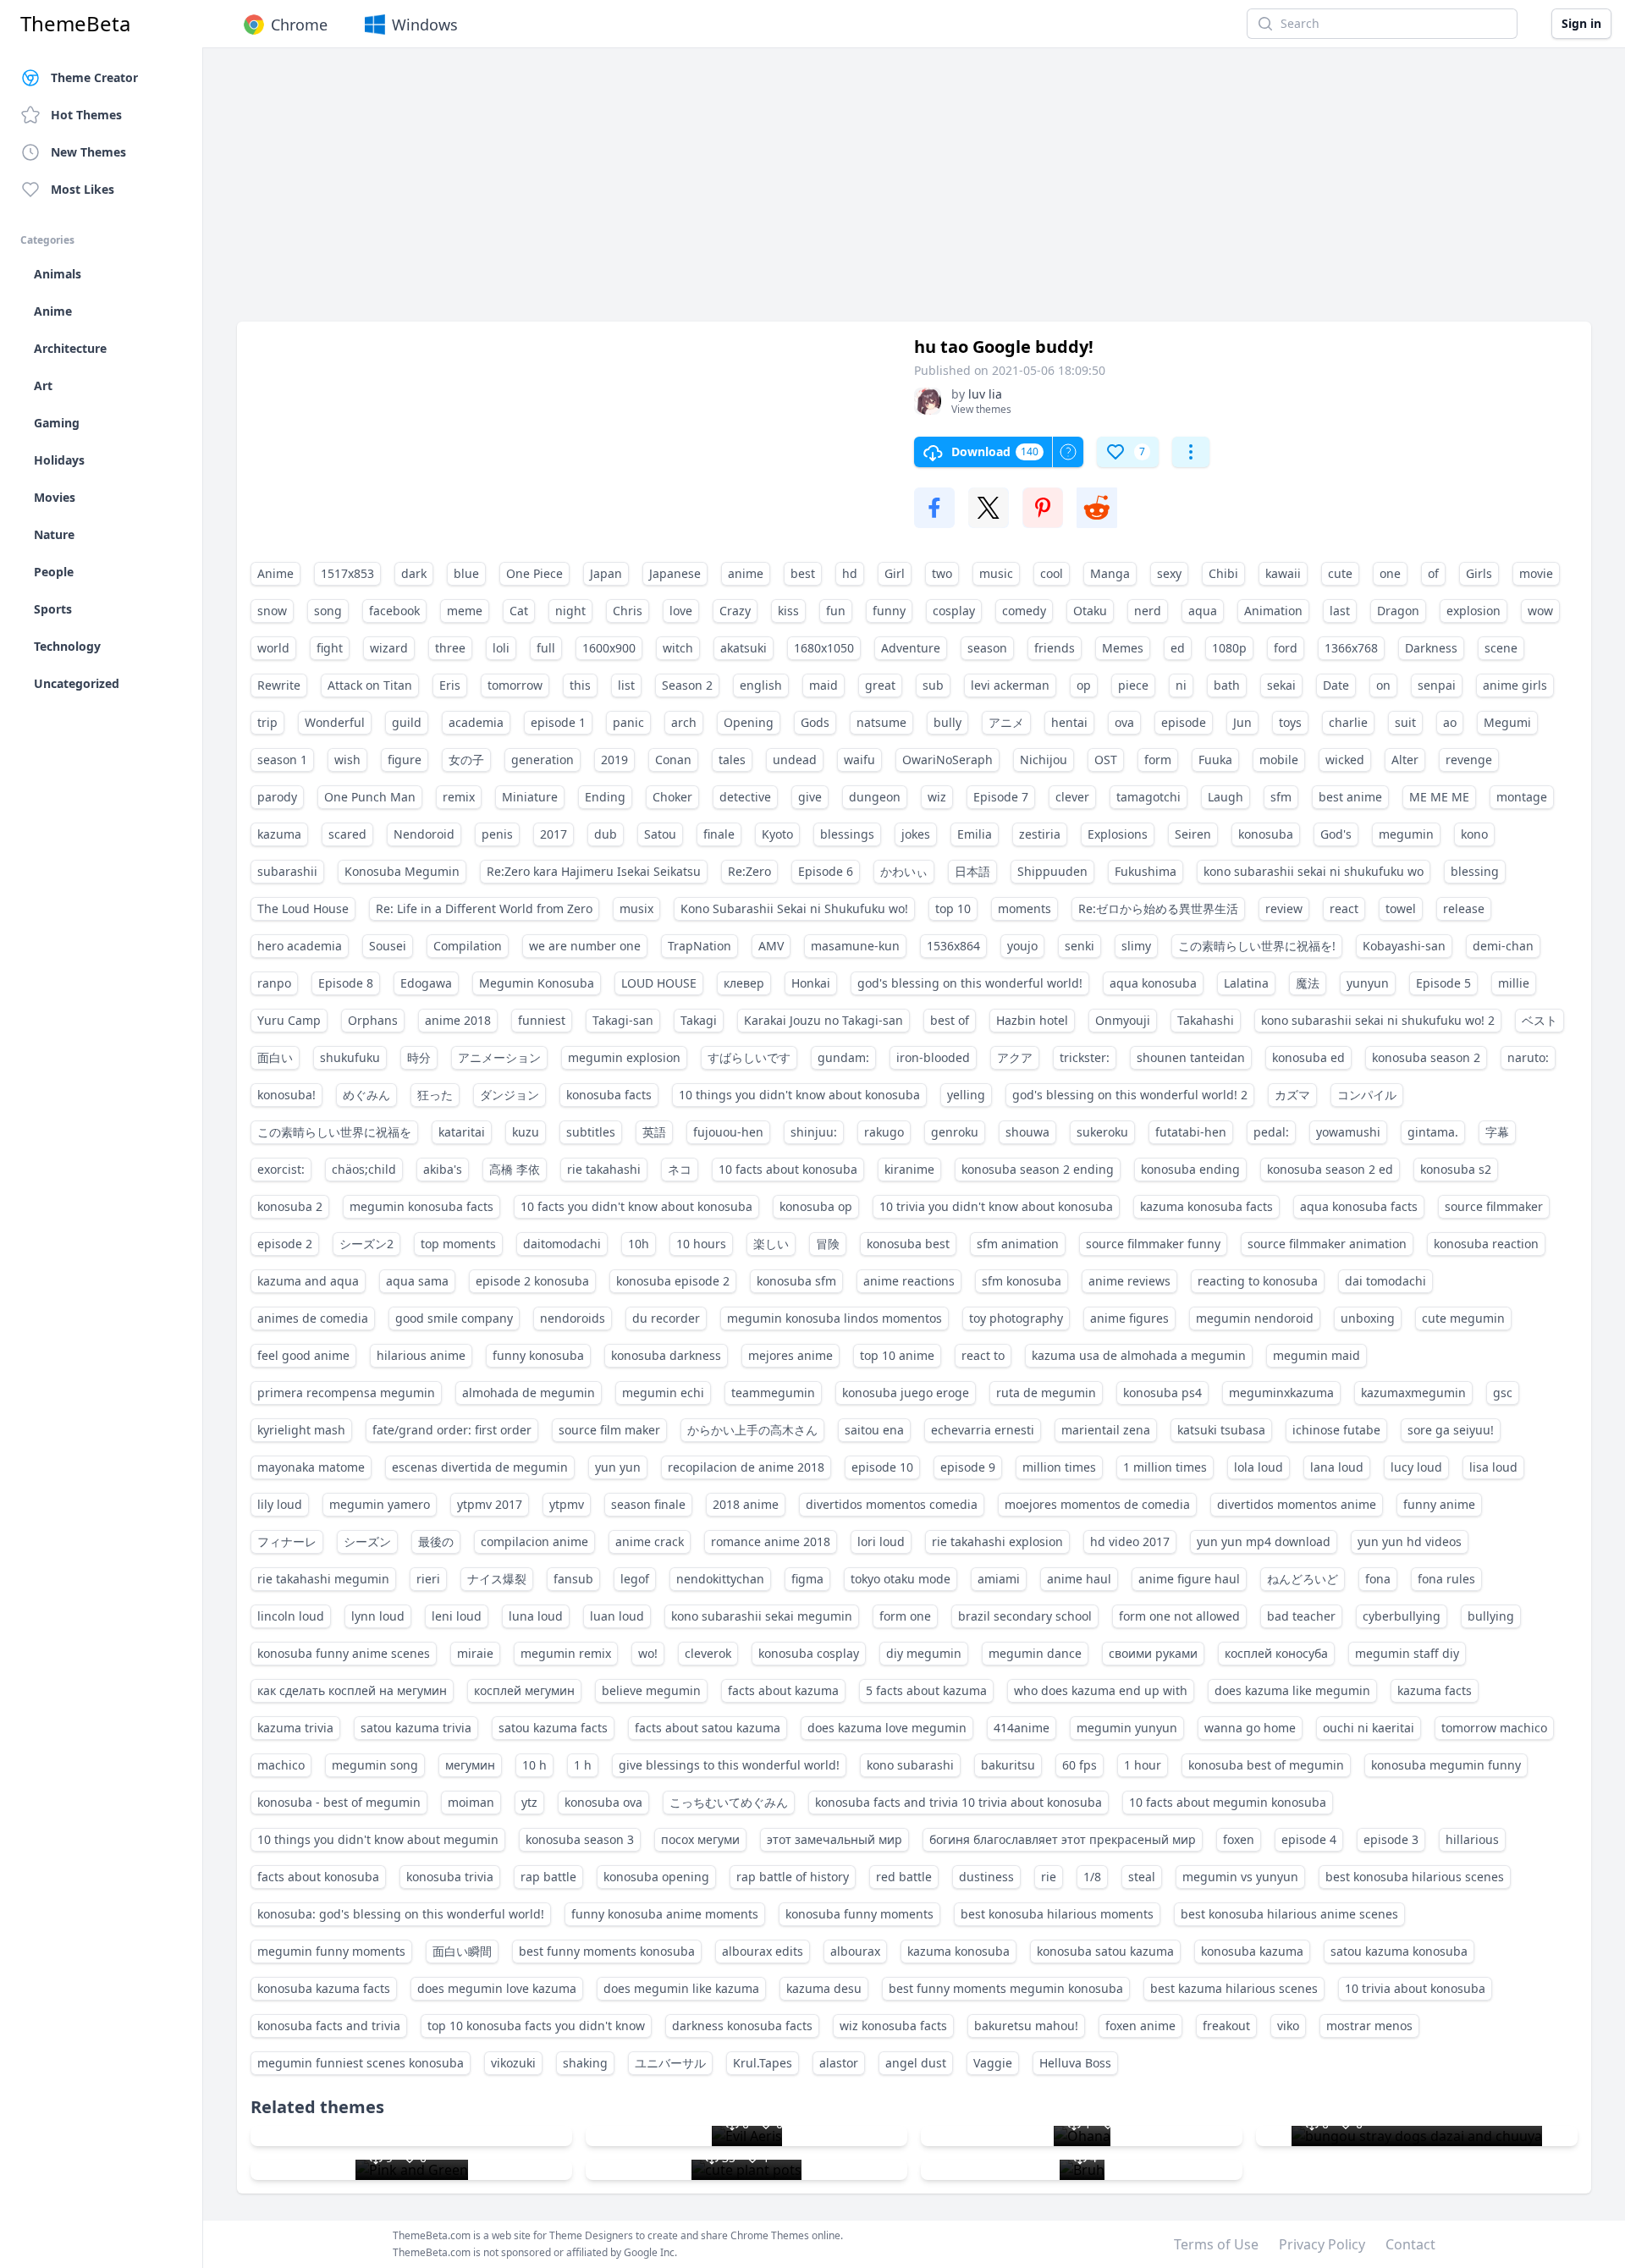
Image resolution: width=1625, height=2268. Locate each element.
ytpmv (567, 1504)
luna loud (536, 1616)
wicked (1345, 760)
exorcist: (281, 1169)
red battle (904, 1877)
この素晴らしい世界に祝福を (334, 1132)
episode (1184, 722)
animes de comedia (313, 1318)
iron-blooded (933, 1057)
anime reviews (1129, 1281)
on (1383, 685)
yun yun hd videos (1410, 1541)
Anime (275, 573)
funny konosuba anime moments (665, 1914)
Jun (1242, 722)
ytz (529, 1802)
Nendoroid (424, 834)
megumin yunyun (1127, 1728)
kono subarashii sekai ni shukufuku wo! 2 (1378, 1020)
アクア (1015, 1057)
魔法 (1308, 983)
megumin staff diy (1407, 1653)
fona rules (1446, 1579)
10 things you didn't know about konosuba (799, 1095)
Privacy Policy (1322, 2244)
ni (1181, 685)
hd (850, 573)
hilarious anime (421, 1355)
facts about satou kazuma (708, 1728)
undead (795, 760)
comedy (1024, 611)
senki (1080, 946)
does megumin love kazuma (497, 1988)
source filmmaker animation (1327, 1244)
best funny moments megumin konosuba (1006, 1988)
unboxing (1368, 1318)
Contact (1410, 2244)
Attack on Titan (370, 685)
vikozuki (513, 2063)
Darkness (1431, 648)
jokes (916, 834)
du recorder (666, 1318)
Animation (1273, 611)
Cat (519, 611)
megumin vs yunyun (1240, 1877)
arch (684, 722)
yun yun (618, 1467)
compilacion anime (534, 1541)
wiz (937, 797)
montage (1522, 797)
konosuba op (816, 1206)
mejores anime (790, 1355)
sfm (1281, 797)
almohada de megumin (529, 1393)
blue (466, 573)
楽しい (771, 1244)
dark (414, 573)
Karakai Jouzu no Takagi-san (824, 1020)
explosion (1474, 611)
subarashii (287, 871)
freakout (1226, 2026)
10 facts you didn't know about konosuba (636, 1206)
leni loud (457, 1616)
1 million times (1165, 1467)
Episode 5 (1443, 983)
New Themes (88, 152)
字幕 (1497, 1132)
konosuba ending (1190, 1169)
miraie (475, 1653)
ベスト (1540, 1020)
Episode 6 (826, 871)
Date (1336, 685)
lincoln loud (291, 1616)
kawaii (1283, 573)
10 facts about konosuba (788, 1169)
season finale (648, 1504)
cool (1052, 573)
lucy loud (1416, 1467)
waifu (859, 760)
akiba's (443, 1169)
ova (1124, 722)
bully (947, 722)
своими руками (1153, 1653)
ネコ (680, 1169)
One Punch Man (370, 797)
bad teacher (1301, 1616)
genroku (955, 1132)
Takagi (699, 1020)
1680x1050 (824, 648)
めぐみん (366, 1095)
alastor (839, 2063)
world (273, 648)
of (1433, 573)
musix (636, 908)
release (1464, 908)
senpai (1437, 685)
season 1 (282, 760)
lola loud (1259, 1467)
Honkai (811, 983)
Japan (606, 573)
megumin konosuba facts (421, 1206)
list (626, 685)
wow (1540, 611)
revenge (1469, 760)
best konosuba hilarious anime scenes (1289, 1914)
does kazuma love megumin (887, 1728)
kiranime (909, 1169)
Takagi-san (623, 1020)
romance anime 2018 (771, 1541)
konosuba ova (603, 1802)
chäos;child (364, 1169)
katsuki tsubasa (1221, 1430)
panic (628, 722)
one (1390, 573)
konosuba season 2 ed (1330, 1169)
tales (732, 760)
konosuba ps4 (1162, 1393)
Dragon (1398, 611)
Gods (815, 722)
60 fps (1080, 1765)
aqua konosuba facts (1359, 1206)
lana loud (1337, 1467)
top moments (458, 1244)
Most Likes (83, 189)
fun (836, 611)
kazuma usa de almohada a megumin (1139, 1355)
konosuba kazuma (1252, 1951)
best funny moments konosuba (607, 1951)
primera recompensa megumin (346, 1393)
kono (1474, 834)
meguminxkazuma (1281, 1393)
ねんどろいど (1303, 1579)
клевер (744, 983)
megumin (1406, 834)
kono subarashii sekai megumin (762, 1616)
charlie (1348, 722)
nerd (1148, 611)
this (580, 685)
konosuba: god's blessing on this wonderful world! (401, 1914)
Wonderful (335, 722)
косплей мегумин (524, 1690)
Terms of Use (1216, 2244)
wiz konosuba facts (893, 2026)
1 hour (1143, 1765)
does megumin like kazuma (681, 1988)
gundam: (843, 1057)
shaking (585, 2063)
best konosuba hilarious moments (1057, 1914)
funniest (542, 1020)
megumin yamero (380, 1504)
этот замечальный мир (835, 1839)
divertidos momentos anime (1297, 1504)
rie (1049, 1877)
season (987, 648)
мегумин (470, 1765)
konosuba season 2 (1426, 1057)
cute (1340, 573)
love (681, 611)
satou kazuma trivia (416, 1728)
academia (476, 722)
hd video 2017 (1130, 1541)
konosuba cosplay (809, 1653)
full (546, 648)
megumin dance (1035, 1653)
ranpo (274, 983)
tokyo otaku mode (901, 1579)
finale (719, 834)
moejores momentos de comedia (1097, 1504)
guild (407, 722)
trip (267, 722)
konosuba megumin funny (1446, 1765)
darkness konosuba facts (742, 2026)
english (761, 685)
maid (824, 685)
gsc (1503, 1393)
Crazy (735, 611)
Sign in (1581, 23)
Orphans (373, 1020)
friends (1055, 648)
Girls (1479, 573)
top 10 (953, 908)
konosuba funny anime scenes (344, 1653)
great (880, 685)
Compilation (468, 946)
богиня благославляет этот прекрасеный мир (1063, 1839)
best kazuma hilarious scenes (1234, 1988)
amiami (999, 1579)
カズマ (1292, 1095)
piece (1133, 685)
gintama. (1433, 1132)
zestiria (1040, 834)
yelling (966, 1095)
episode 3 (1391, 1839)
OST (1106, 760)
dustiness (986, 1877)
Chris (628, 611)
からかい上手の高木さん (752, 1430)
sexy (1169, 573)
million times (1059, 1467)
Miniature (530, 797)
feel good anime (303, 1355)
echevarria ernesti (983, 1430)
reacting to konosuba (1258, 1281)
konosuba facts (609, 1095)
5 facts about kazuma (926, 1690)
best (803, 573)
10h (639, 1244)
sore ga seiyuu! (1451, 1430)
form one (905, 1616)
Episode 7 (1001, 797)
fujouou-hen (728, 1132)
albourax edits (763, 1951)
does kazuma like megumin (1292, 1690)
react (1344, 908)
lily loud (280, 1504)
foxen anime (1140, 2026)
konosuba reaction (1486, 1244)
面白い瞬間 (462, 1951)
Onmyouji (1123, 1020)
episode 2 (285, 1244)
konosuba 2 (290, 1206)
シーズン (367, 1541)
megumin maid (1317, 1355)
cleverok (708, 1653)
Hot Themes (86, 115)
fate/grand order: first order (452, 1430)
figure (405, 760)
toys (1290, 722)
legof (635, 1579)
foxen (1239, 1839)
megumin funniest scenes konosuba (361, 2063)
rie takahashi (604, 1169)
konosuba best (908, 1244)
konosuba (1266, 834)
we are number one (585, 946)
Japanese (675, 573)
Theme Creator (94, 77)
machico (281, 1765)
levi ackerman (1010, 685)
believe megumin (651, 1690)
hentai (1069, 722)
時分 (419, 1057)
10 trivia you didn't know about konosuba (996, 1206)
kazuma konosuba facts (1206, 1206)
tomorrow (515, 685)
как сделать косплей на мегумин (352, 1690)
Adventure (911, 648)
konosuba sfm (796, 1281)
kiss (788, 611)
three (450, 648)
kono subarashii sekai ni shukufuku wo (1314, 871)
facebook (394, 611)
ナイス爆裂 (497, 1579)
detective (745, 797)
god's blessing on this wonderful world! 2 (1130, 1095)
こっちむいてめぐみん (729, 1802)
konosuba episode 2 (673, 1281)
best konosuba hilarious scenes (1415, 1877)
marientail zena (1106, 1430)
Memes (1123, 648)
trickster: (1085, 1057)
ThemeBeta (75, 24)
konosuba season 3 (580, 1839)
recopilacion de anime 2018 (746, 1467)
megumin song (375, 1765)
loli (501, 648)
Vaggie (993, 2063)
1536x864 (953, 946)
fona (1378, 1579)
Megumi (1507, 722)
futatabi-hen (1191, 1132)
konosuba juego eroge (906, 1393)
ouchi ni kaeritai (1369, 1728)
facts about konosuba (318, 1877)
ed (1178, 648)
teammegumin (773, 1393)
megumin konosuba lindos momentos (835, 1318)
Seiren (1193, 834)
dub (606, 834)
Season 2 (687, 685)
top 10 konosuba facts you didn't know (536, 2026)
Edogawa (426, 983)
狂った (435, 1095)
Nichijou (1044, 760)
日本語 (972, 871)
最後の (436, 1541)
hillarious (1472, 1839)
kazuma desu (824, 1988)
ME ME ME (1439, 797)
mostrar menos (1369, 2026)
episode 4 (1309, 1839)
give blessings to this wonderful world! (729, 1765)
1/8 (1092, 1877)
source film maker (609, 1430)
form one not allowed (1179, 1616)
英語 (654, 1132)
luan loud (617, 1616)
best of (950, 1020)
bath (1227, 685)
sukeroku (1102, 1132)
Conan (673, 760)
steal (1142, 1877)
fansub (573, 1579)
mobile (1279, 760)
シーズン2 (366, 1244)
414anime (1022, 1728)
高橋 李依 (515, 1169)
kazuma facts (1435, 1690)
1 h (583, 1765)
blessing (1475, 871)
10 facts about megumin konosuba (1228, 1802)
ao (1450, 722)
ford (1286, 648)
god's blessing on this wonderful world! (970, 983)
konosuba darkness (666, 1355)
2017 (554, 834)
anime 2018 (458, 1020)
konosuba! (286, 1095)
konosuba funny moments (859, 1914)
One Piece (534, 573)
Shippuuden (1052, 871)
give (810, 797)
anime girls (1515, 685)
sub (933, 685)
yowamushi (1348, 1132)
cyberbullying (1402, 1616)
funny (889, 611)
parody (277, 797)
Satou (660, 834)
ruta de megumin (1046, 1393)
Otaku (1090, 611)
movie (1536, 573)
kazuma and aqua (308, 1281)
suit (1405, 722)
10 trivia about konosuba (1415, 1988)
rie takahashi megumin (323, 1579)
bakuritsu (1008, 1765)
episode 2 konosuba (532, 1281)
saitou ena (874, 1430)
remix (459, 797)
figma (807, 1579)
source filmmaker (1494, 1206)
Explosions (1118, 834)
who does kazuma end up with (1101, 1690)
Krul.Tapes (763, 2063)
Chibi (1223, 573)
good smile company (454, 1318)
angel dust (916, 2063)
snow (272, 611)
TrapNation (700, 946)
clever (1072, 797)
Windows (425, 25)
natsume (881, 722)
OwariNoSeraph (947, 760)
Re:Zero (749, 871)
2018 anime (746, 1504)
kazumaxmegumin (1413, 1393)
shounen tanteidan (1191, 1057)
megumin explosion (624, 1057)
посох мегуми (700, 1839)
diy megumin (924, 1653)
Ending (605, 797)
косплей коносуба (1276, 1653)
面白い (275, 1057)
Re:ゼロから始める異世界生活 (1158, 908)
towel (1401, 908)
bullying (1491, 1616)
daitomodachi (562, 1244)
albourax (855, 1951)
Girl (895, 573)
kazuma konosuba (958, 1951)
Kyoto (777, 834)
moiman (471, 1802)
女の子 (466, 760)
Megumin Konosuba (537, 983)
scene (1501, 648)
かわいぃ (904, 871)
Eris (450, 685)
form (1158, 760)
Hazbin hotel (1032, 1020)
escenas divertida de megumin (480, 1467)
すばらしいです (749, 1057)
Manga (1110, 573)
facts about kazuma (783, 1690)
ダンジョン (510, 1095)
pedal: (1271, 1132)
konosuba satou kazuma (1105, 1951)
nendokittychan (720, 1579)
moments (1025, 908)
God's (1336, 834)
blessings (847, 834)
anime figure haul (1189, 1579)
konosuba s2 (1456, 1169)
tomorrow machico (1494, 1728)
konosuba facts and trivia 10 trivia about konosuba (958, 1802)
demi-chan (1503, 946)
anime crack (650, 1541)
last (1340, 611)
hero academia (300, 946)
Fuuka (1215, 760)
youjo (1022, 946)
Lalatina (1246, 983)
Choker (672, 797)
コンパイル (1367, 1095)
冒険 (828, 1244)
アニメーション (499, 1057)
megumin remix (566, 1653)
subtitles (591, 1132)
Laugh (1226, 797)
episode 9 (968, 1467)
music (996, 573)
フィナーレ (287, 1541)
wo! (648, 1653)
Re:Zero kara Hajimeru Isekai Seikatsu (594, 871)
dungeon (875, 797)
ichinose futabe (1336, 1430)
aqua (1203, 611)
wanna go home (1250, 1728)
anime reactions (909, 1281)
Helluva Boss (1075, 2063)
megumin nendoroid (1255, 1318)
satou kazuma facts (553, 1728)
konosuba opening (656, 1877)
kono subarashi (910, 1765)
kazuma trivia (295, 1728)
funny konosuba (538, 1355)
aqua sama (417, 1281)
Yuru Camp (289, 1020)
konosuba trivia (450, 1877)
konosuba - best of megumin (339, 1802)
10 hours (701, 1244)
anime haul (1079, 1579)
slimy (1136, 946)
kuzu (526, 1132)
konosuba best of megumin (1266, 1765)
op (1084, 685)
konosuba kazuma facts (324, 1988)
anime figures (1129, 1318)
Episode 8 (346, 983)
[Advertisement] (745, 193)
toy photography (1016, 1318)
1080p (1229, 648)
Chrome (299, 25)
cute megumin (1463, 1318)
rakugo (884, 1132)
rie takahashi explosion (997, 1541)
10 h (534, 1765)
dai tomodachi (1385, 1281)
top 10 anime (897, 1355)
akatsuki (744, 648)
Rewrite (279, 685)
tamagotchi (1149, 797)
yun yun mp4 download (1264, 1541)
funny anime (1439, 1504)
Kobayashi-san (1404, 946)
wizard (389, 648)
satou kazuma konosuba (1399, 1951)
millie (1514, 983)
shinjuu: (814, 1132)
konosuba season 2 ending (1038, 1169)
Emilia (975, 834)
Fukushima (1146, 871)
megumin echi (663, 1393)
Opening (749, 722)
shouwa (1027, 1132)
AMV (771, 946)
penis (497, 834)
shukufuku (350, 1057)
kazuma (279, 834)
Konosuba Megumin (402, 871)
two (942, 573)
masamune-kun (855, 946)
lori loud (881, 1541)
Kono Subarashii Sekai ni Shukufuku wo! (794, 908)
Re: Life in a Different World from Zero (484, 908)
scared (347, 834)
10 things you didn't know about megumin (378, 1839)
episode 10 (882, 1467)
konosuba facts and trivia (329, 2026)
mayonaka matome (311, 1467)
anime (746, 573)
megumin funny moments (331, 1951)
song (328, 611)
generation (543, 760)
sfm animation (1018, 1244)
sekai (1281, 685)
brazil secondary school (1025, 1616)
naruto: (1528, 1057)
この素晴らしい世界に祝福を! (1257, 946)
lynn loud (378, 1616)
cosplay (954, 611)
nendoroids (573, 1318)
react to (983, 1355)
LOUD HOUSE (659, 983)
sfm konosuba (1022, 1281)
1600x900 (609, 648)
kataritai (462, 1132)
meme (465, 611)
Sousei (388, 946)
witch (678, 648)
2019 (614, 760)
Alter (1405, 760)
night (570, 611)
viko (1288, 2026)
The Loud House (303, 908)
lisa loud (1493, 1467)
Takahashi (1206, 1020)
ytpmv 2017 (490, 1504)
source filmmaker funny (1153, 1244)
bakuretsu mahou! (1026, 2026)
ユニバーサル (670, 2063)
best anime (1350, 797)
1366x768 (1351, 648)
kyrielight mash (301, 1430)
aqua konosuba (1153, 983)
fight (330, 648)
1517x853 (347, 573)
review (1284, 908)
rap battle (548, 1877)
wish (347, 760)
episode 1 (558, 722)
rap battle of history (793, 1877)
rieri (428, 1579)
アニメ (1006, 722)
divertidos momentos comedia (892, 1504)
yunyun (1368, 983)
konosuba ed (1308, 1057)
